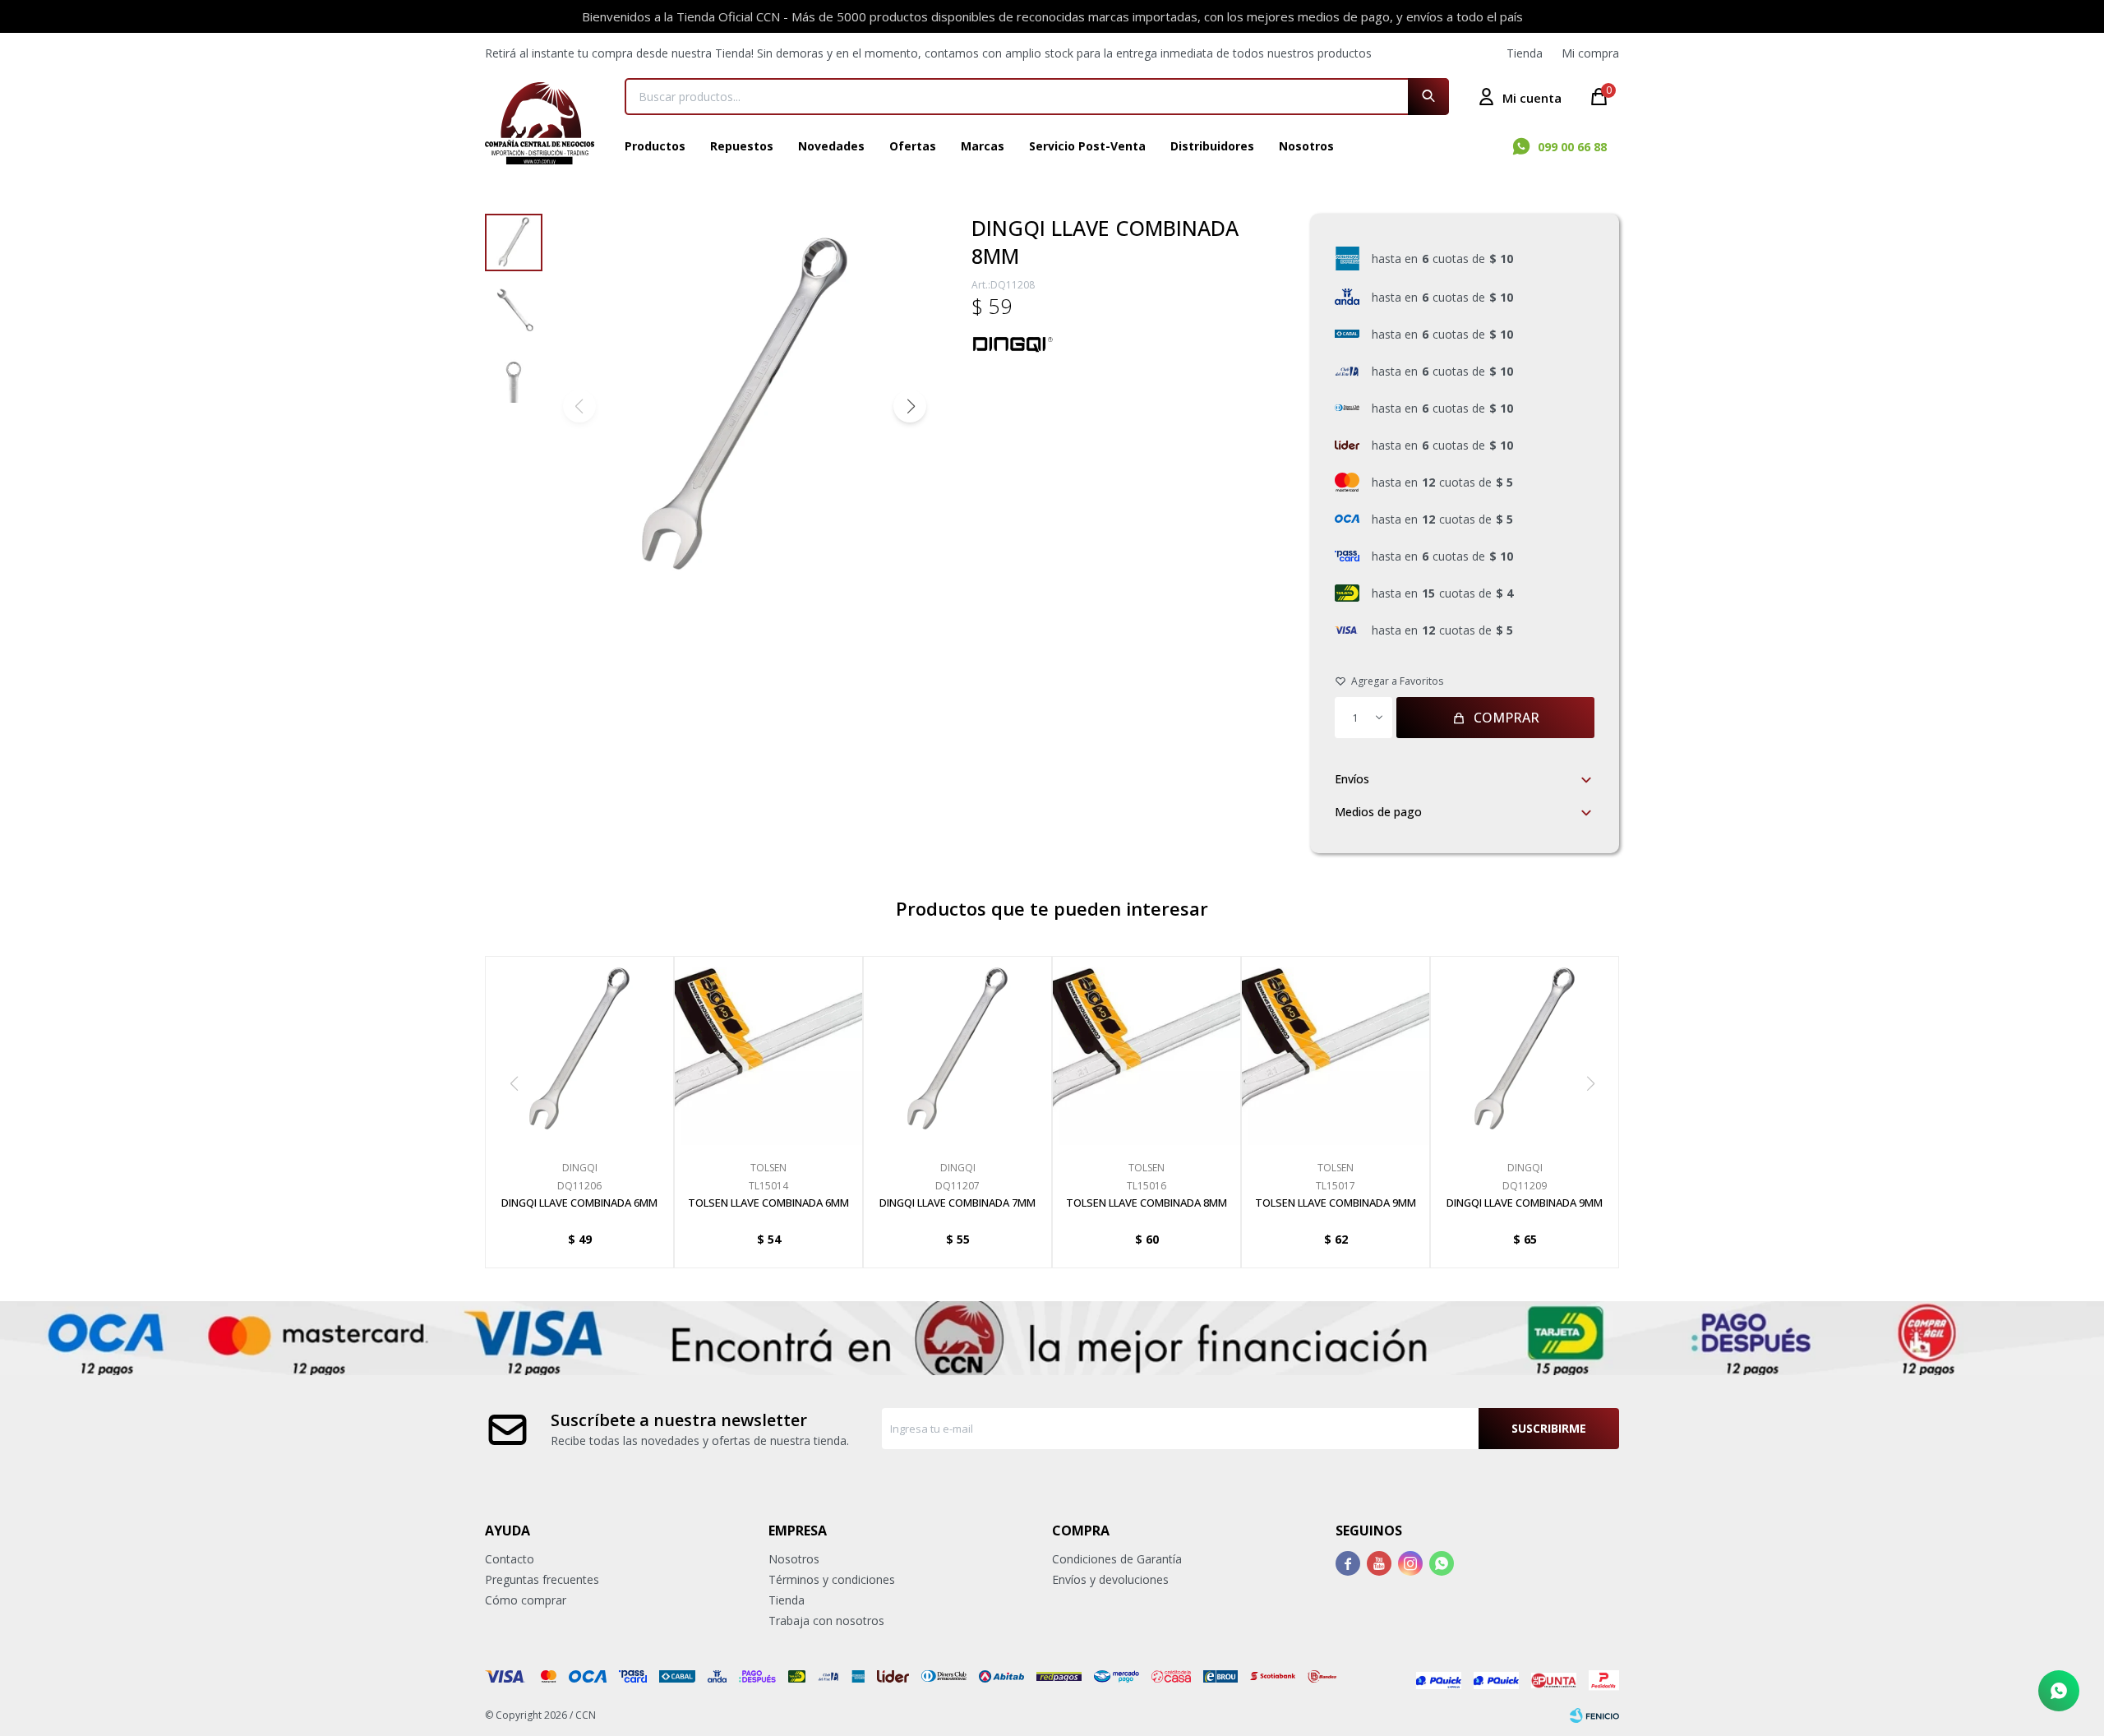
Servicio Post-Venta (1087, 146)
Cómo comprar (526, 1600)
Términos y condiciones (832, 1579)
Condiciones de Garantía (1117, 1559)
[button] (1428, 97)
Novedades (831, 146)
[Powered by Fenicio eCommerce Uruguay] (1594, 1715)
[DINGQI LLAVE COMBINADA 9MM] (1525, 1050)
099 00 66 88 (1572, 147)
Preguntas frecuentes (542, 1579)
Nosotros (1306, 146)
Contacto (510, 1559)
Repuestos (742, 146)
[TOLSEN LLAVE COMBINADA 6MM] (768, 1050)
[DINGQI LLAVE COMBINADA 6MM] (579, 1050)
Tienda (1525, 53)
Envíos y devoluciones (1110, 1579)
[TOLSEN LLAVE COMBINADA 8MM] (1147, 1050)
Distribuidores (1212, 146)
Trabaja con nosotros (826, 1621)
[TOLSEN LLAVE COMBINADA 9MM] (1336, 1050)
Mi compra (1590, 53)
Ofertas (913, 146)
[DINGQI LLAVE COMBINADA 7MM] (957, 1050)
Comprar (1506, 718)
